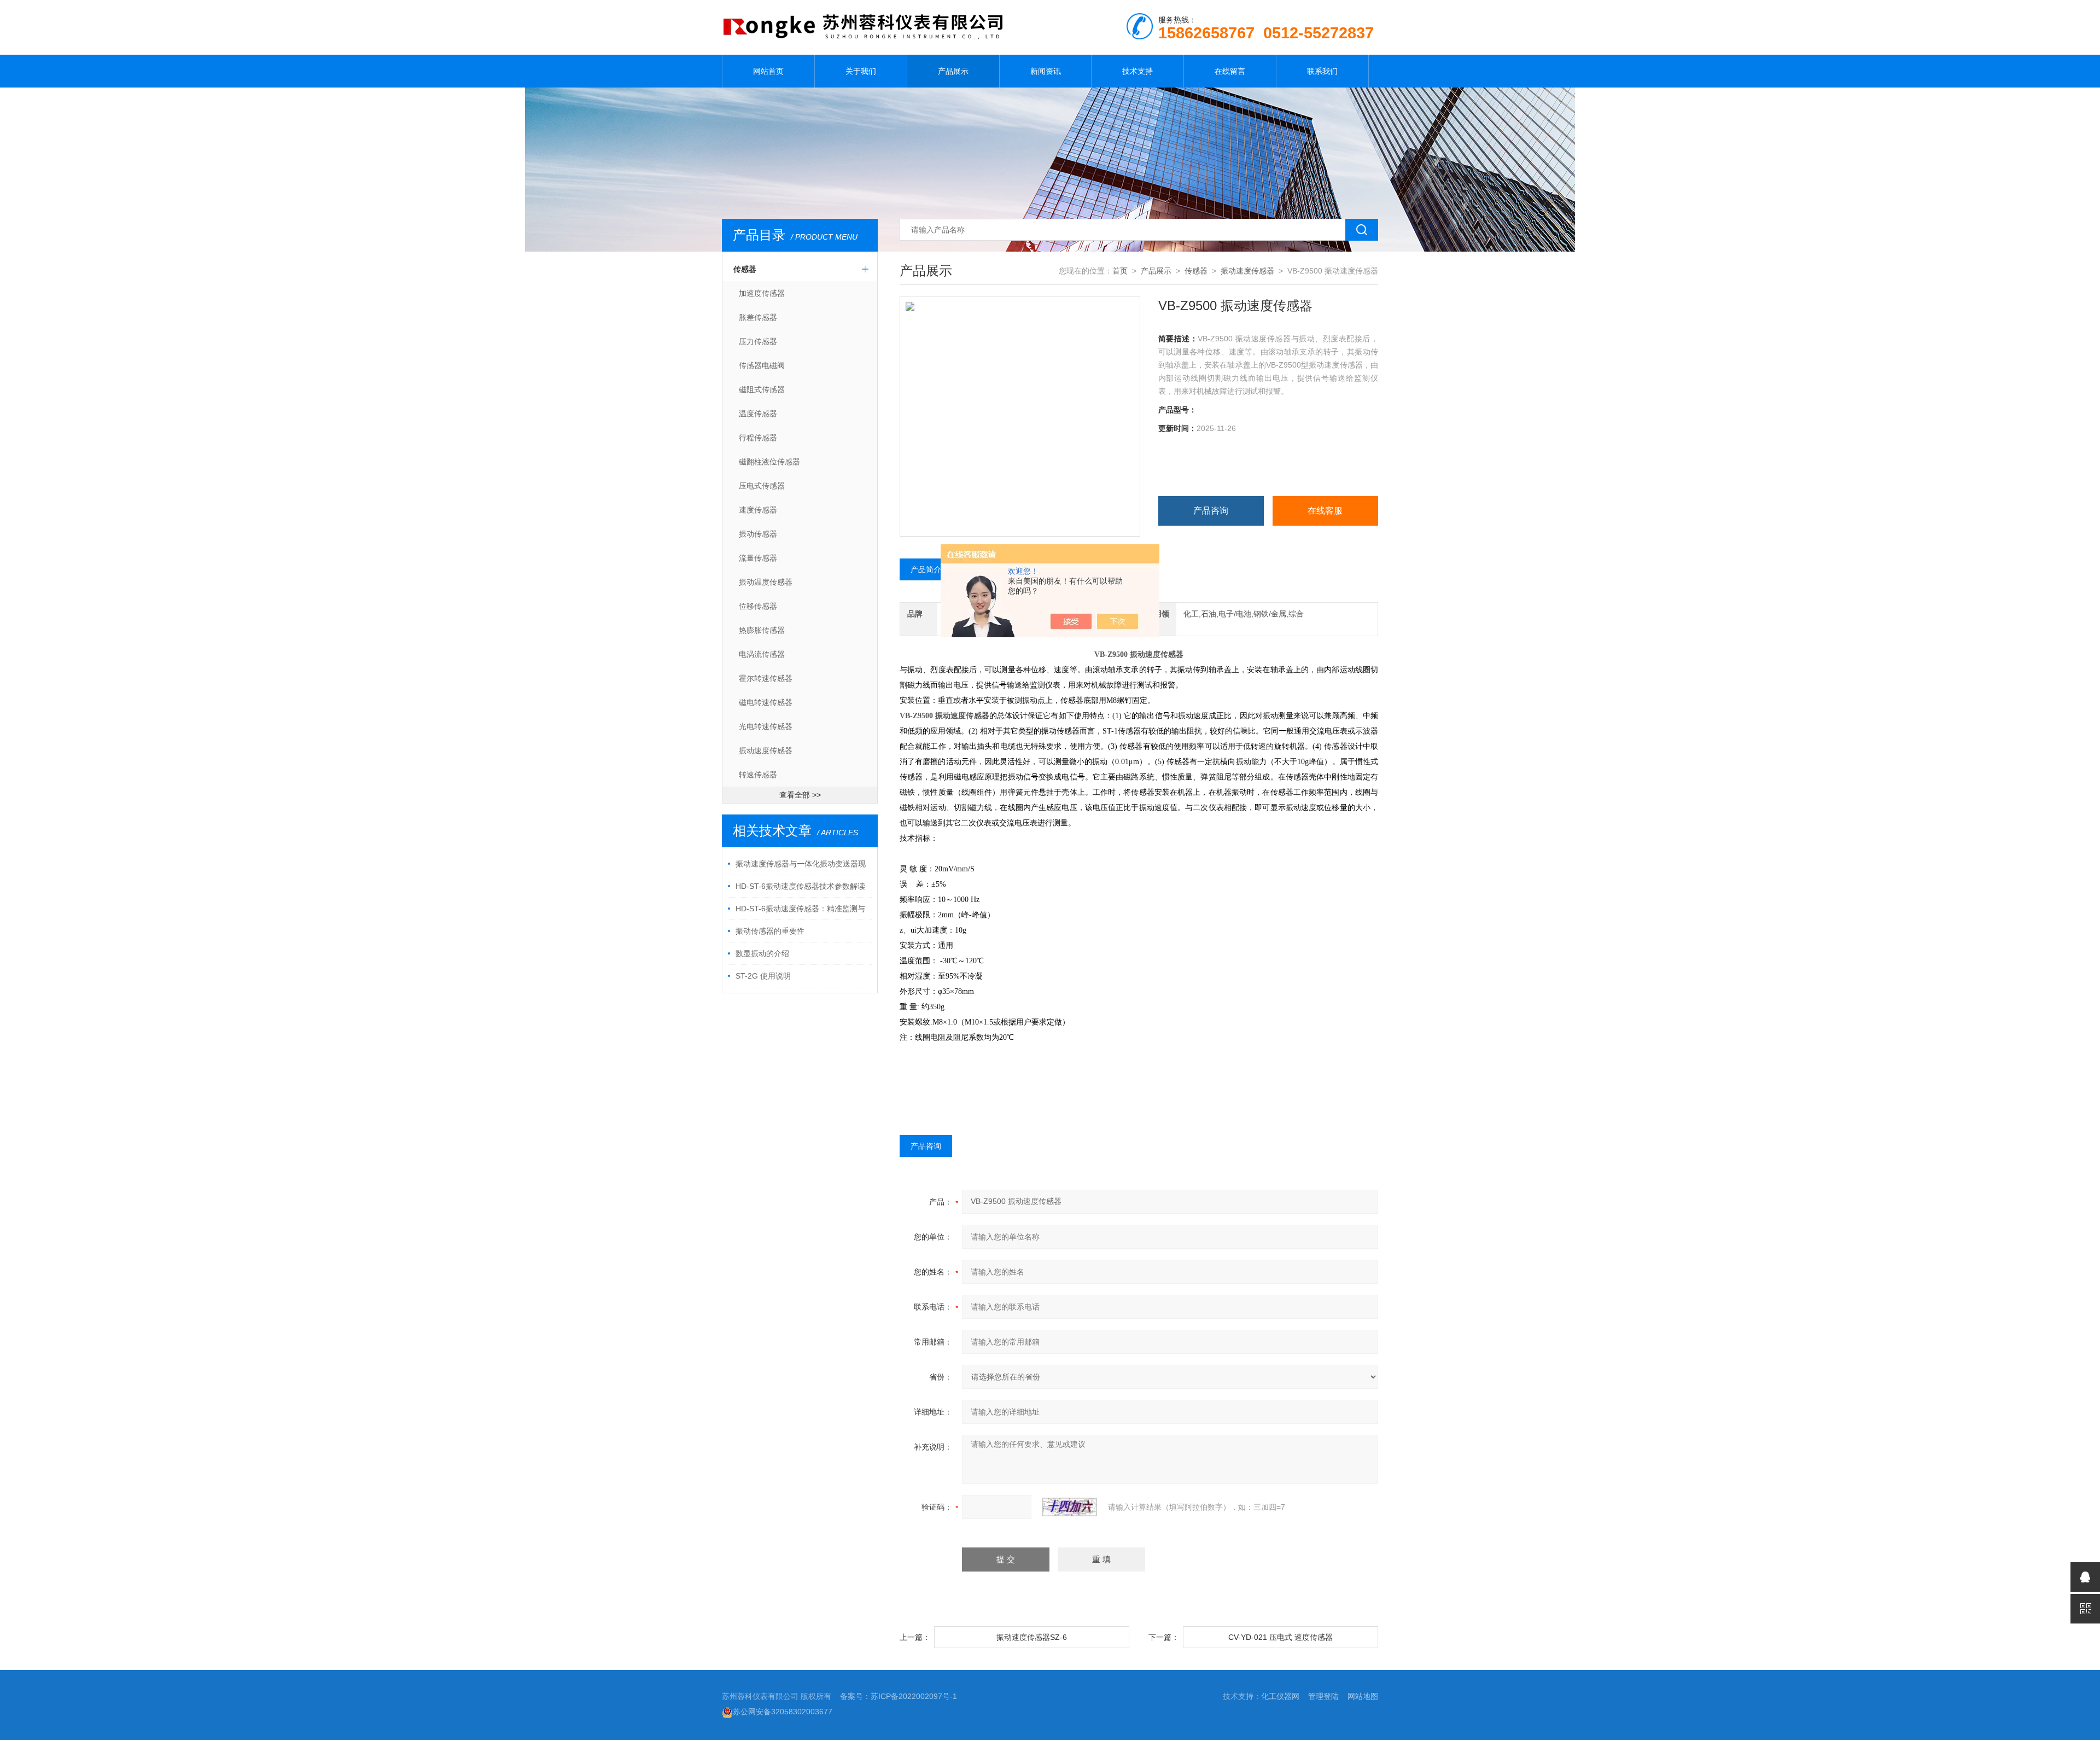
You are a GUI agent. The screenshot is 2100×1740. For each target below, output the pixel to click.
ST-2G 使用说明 (763, 976)
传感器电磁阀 (762, 365)
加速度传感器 (762, 293)
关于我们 (861, 71)
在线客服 (1325, 511)
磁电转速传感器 (766, 702)
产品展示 (953, 71)
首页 (1120, 271)
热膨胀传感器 (762, 630)
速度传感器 (758, 510)
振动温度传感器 (766, 582)
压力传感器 (758, 341)
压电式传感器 (762, 486)
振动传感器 (758, 534)
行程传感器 (758, 438)
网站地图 (1363, 1696)
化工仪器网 (1280, 1696)
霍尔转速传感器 (766, 678)
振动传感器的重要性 (770, 931)
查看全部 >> (800, 795)
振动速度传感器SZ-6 (1032, 1637)
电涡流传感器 (762, 654)
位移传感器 (758, 606)
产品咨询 (1211, 511)
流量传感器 (758, 558)
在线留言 (1230, 71)
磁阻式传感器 (762, 389)
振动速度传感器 (766, 750)
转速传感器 (758, 775)
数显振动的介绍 (762, 953)
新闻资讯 (1046, 71)
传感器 (745, 269)
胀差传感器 (758, 317)
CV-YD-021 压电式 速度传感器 (1281, 1637)
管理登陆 (1323, 1696)
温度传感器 (758, 414)
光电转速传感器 (766, 726)
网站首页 (768, 71)
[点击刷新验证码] (1070, 1507)
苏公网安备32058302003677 (783, 1712)
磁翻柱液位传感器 (769, 462)
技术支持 (1137, 71)
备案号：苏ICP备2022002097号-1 (899, 1696)
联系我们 (1322, 71)
